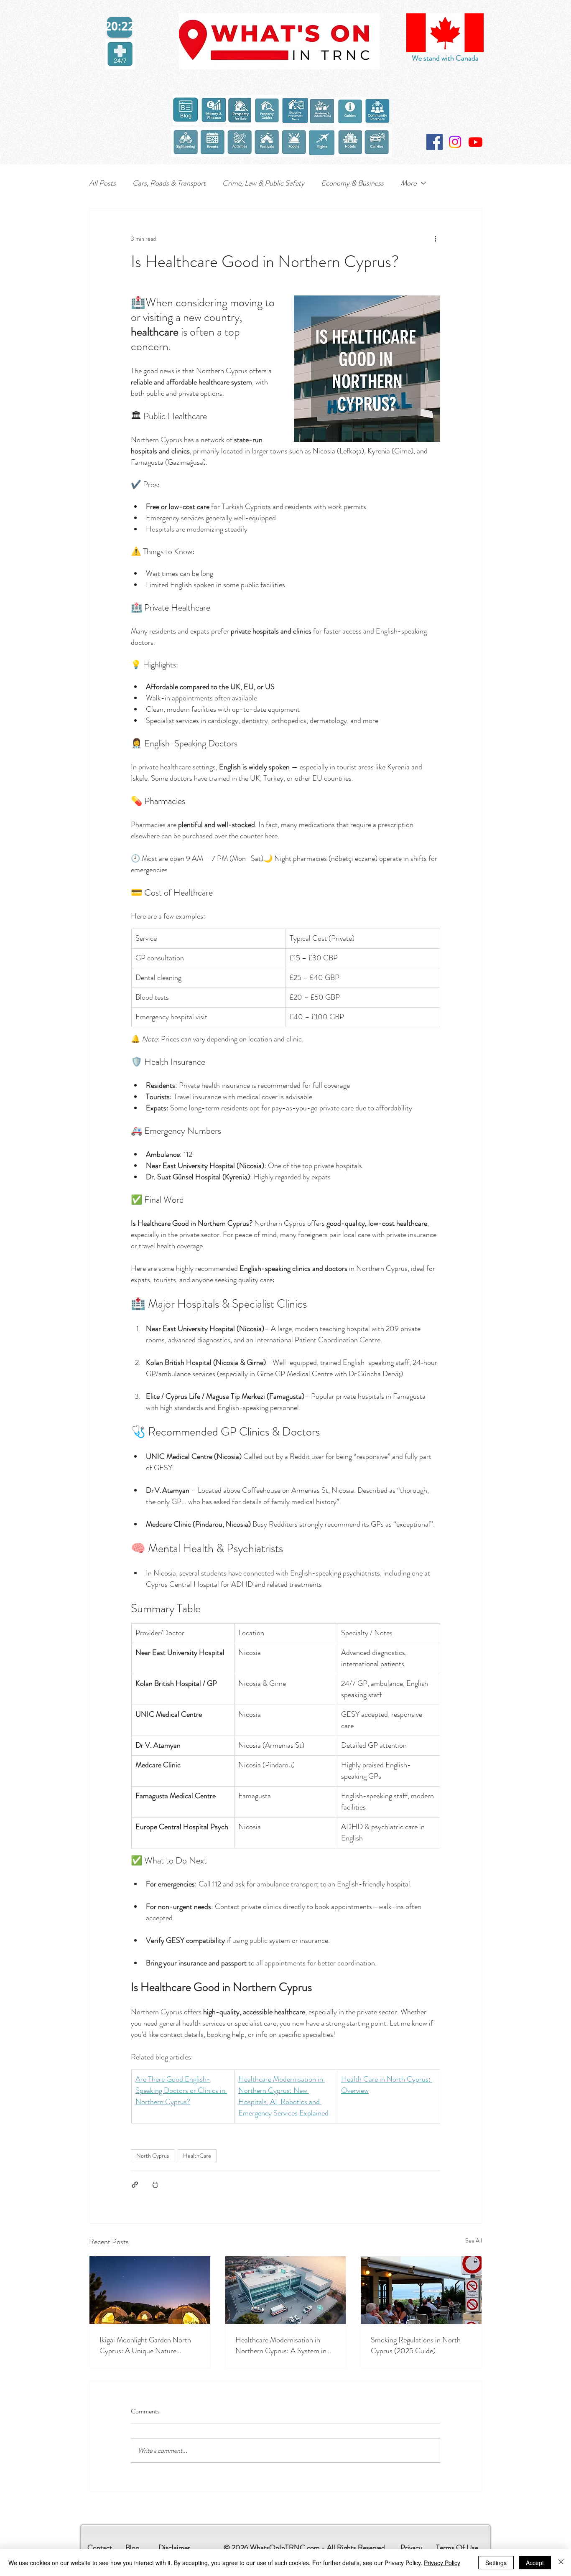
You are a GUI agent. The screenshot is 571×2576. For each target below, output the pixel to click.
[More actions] (435, 239)
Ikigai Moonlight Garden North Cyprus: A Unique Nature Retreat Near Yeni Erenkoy (145, 2345)
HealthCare (197, 2156)
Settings (496, 2563)
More (408, 183)
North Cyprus (153, 2156)
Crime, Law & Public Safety (263, 183)
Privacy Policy (442, 2563)
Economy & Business (352, 183)
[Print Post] (155, 2185)
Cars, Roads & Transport (169, 183)
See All (474, 2240)
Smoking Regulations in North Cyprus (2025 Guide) (416, 2345)
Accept (535, 2563)
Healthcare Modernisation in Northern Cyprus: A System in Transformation (281, 2345)
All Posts (102, 183)
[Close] (561, 2563)
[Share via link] (135, 2185)
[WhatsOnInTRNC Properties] (475, 142)
